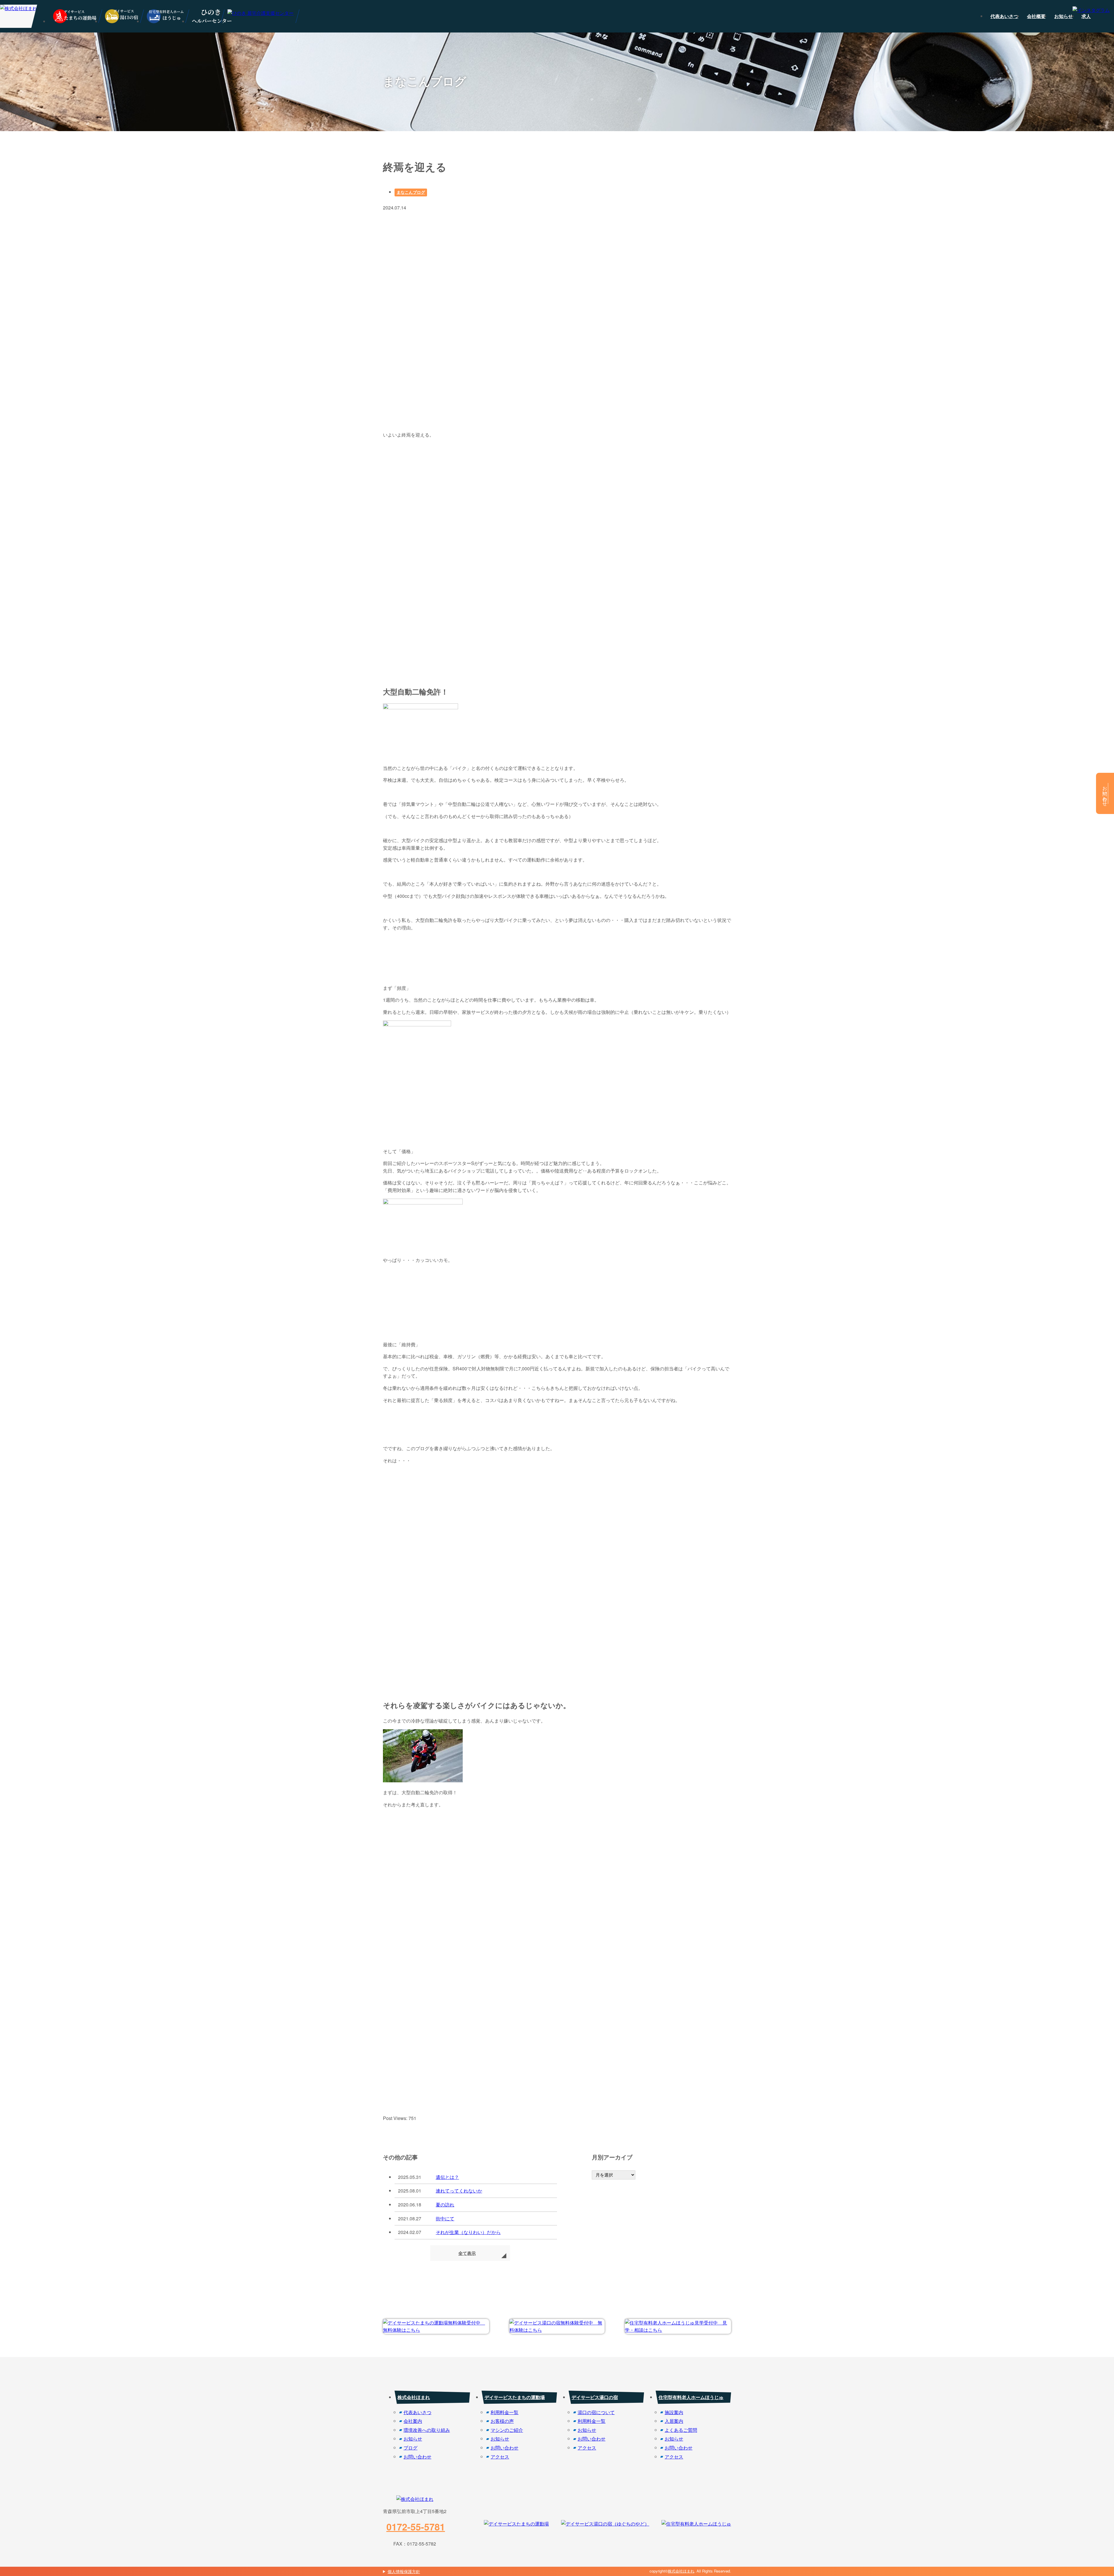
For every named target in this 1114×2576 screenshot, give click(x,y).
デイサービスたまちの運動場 (515, 2397)
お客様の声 (502, 2421)
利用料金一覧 (504, 2412)
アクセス (500, 2457)
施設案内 (674, 2412)
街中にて (445, 2218)
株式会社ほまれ (414, 2397)
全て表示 (467, 2253)
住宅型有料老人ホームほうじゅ (691, 2397)
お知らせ (1064, 16)
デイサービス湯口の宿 (595, 2397)
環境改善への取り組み (427, 2430)
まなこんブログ (411, 192)
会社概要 (1036, 16)
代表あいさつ (1004, 16)
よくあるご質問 (681, 2430)
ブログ (410, 2448)
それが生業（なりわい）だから (468, 2232)
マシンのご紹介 (507, 2430)
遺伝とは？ (447, 2177)
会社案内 (413, 2421)
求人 (1086, 16)
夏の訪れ (445, 2205)
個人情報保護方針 (404, 2571)
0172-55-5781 (416, 2527)
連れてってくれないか (459, 2191)
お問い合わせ (417, 2457)
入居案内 (674, 2421)
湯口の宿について (596, 2412)
